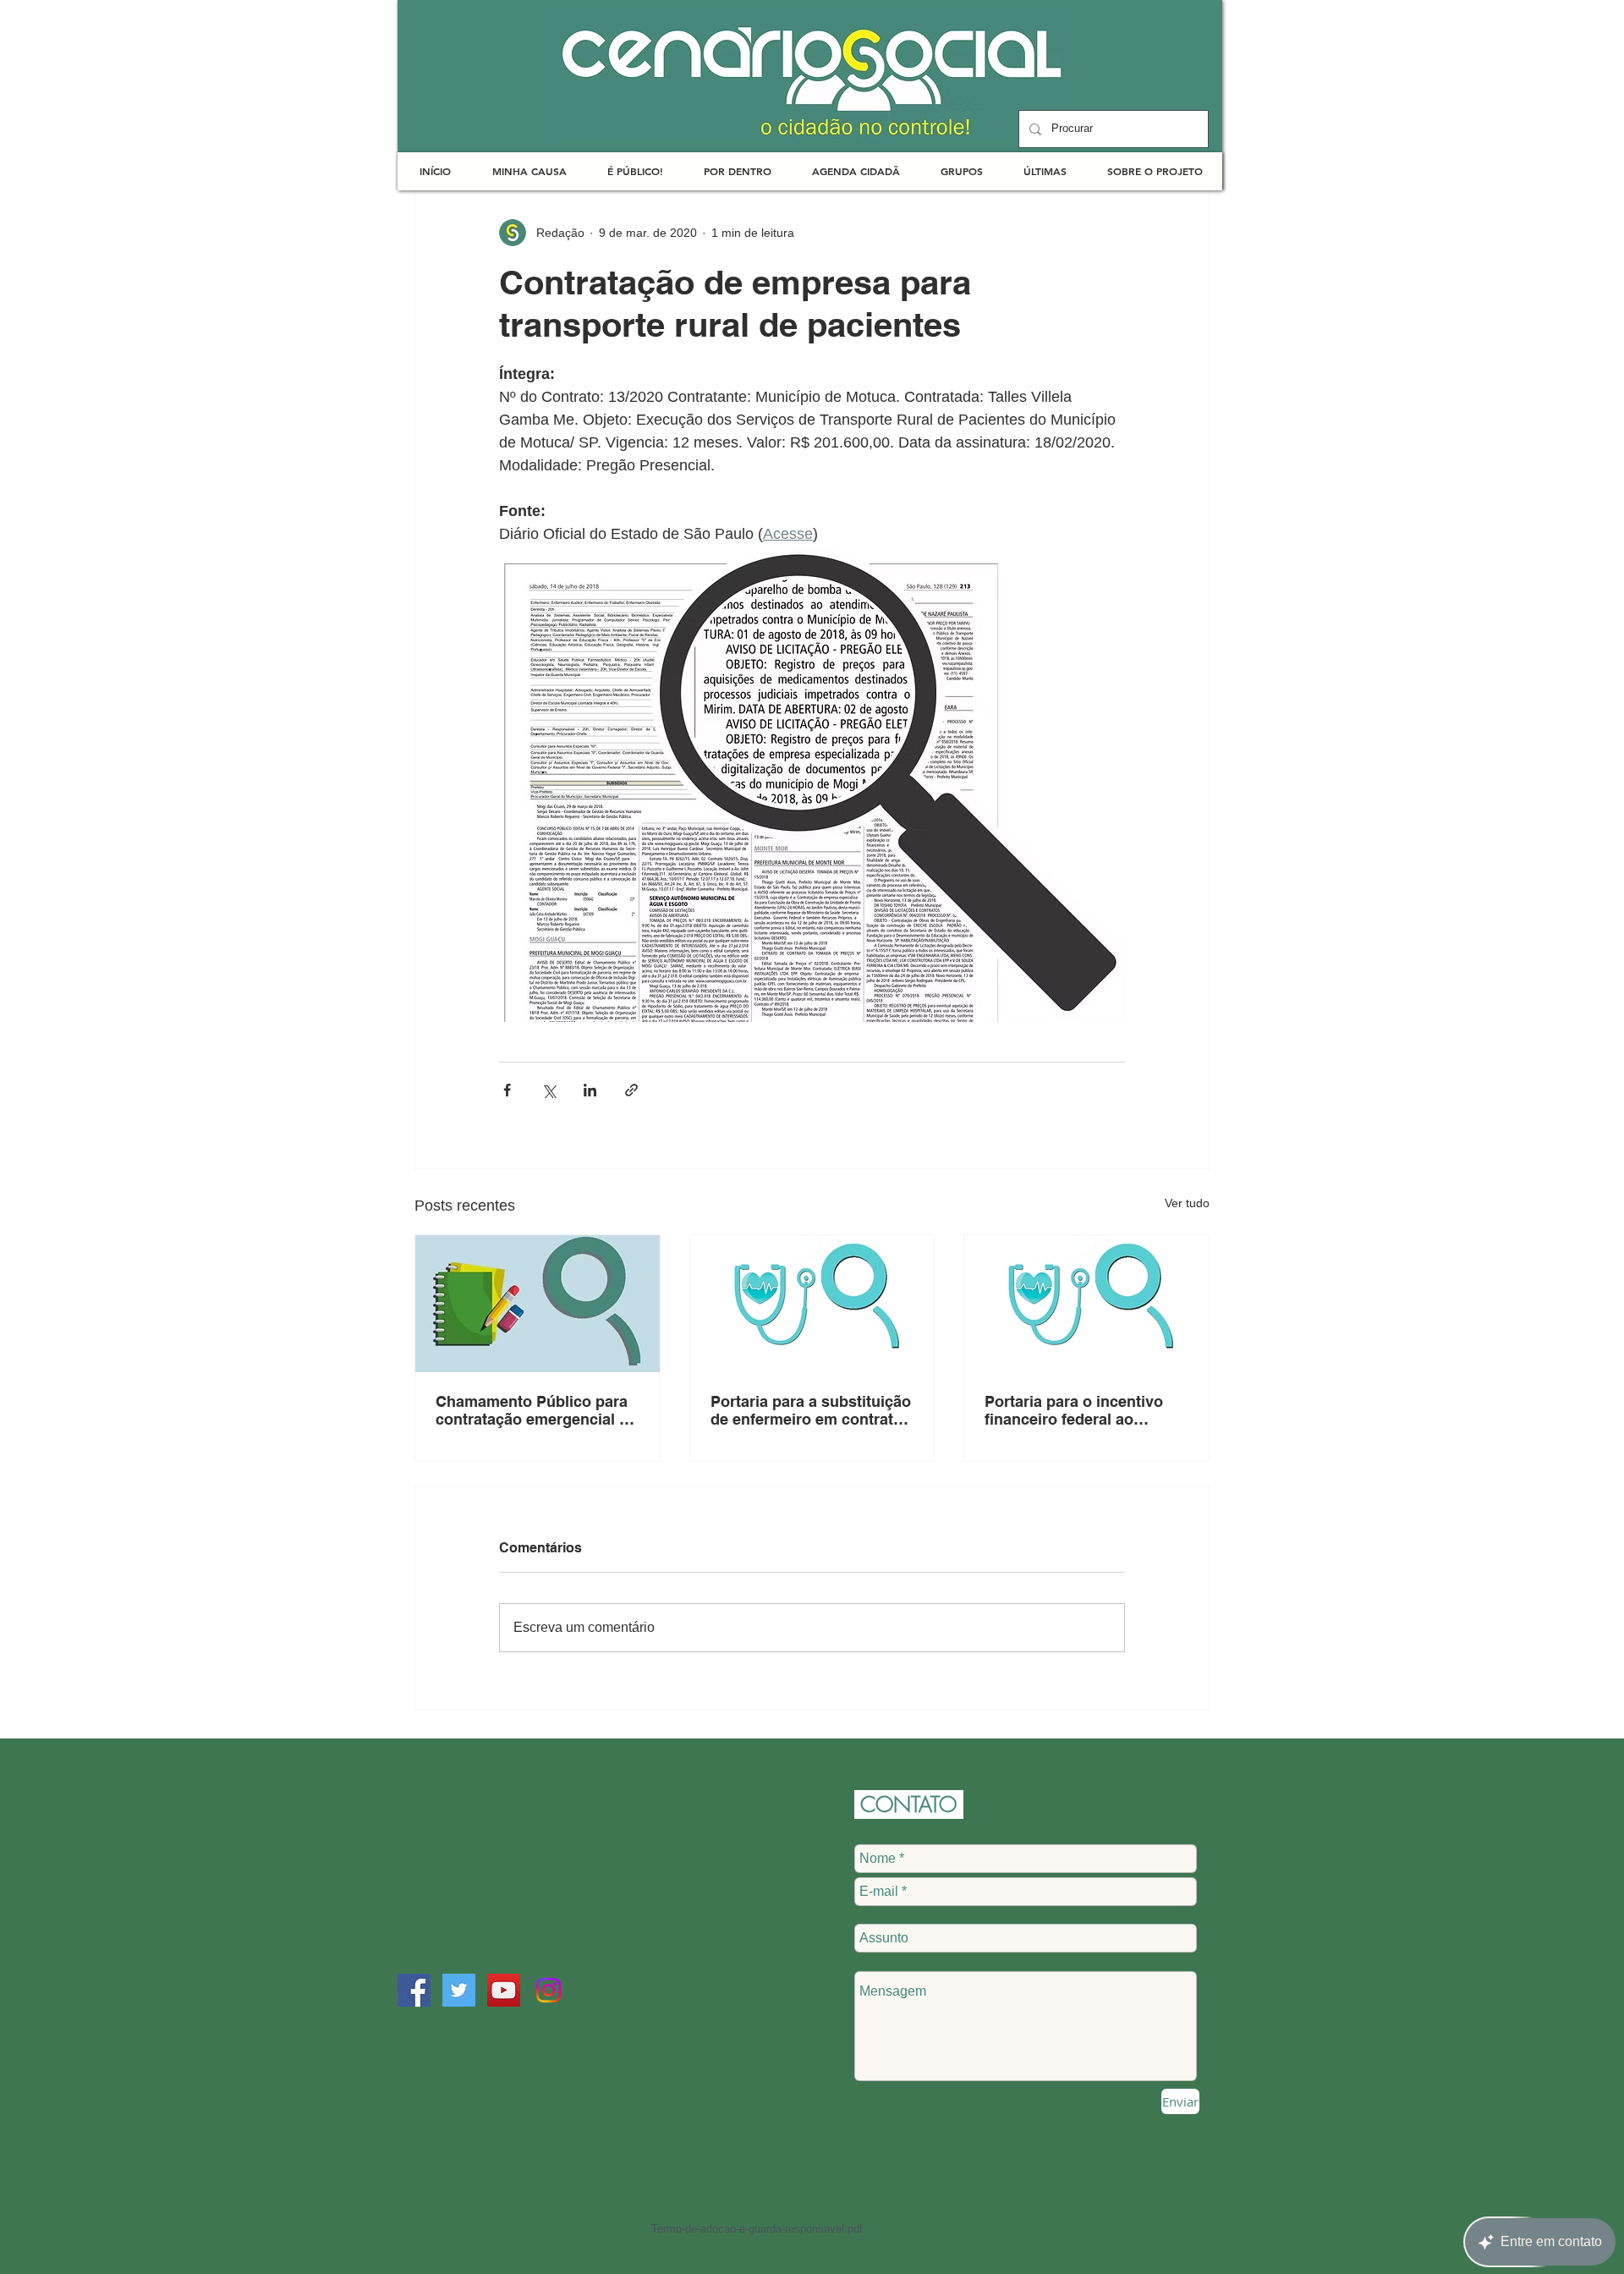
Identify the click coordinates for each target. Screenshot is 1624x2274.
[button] (529, 171)
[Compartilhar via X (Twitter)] (549, 1090)
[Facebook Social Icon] (414, 1990)
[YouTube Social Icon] (504, 1990)
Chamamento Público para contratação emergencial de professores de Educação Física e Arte (536, 1410)
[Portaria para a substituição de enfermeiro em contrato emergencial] (812, 1304)
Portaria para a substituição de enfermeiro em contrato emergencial (811, 1410)
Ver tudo (1187, 1203)
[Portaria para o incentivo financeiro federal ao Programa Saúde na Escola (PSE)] (1086, 1304)
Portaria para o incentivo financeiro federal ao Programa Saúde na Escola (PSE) (1083, 1410)
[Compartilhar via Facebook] (507, 1090)
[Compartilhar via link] (631, 1090)
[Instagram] (549, 1990)
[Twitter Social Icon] (459, 1990)
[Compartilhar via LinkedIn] (590, 1090)
